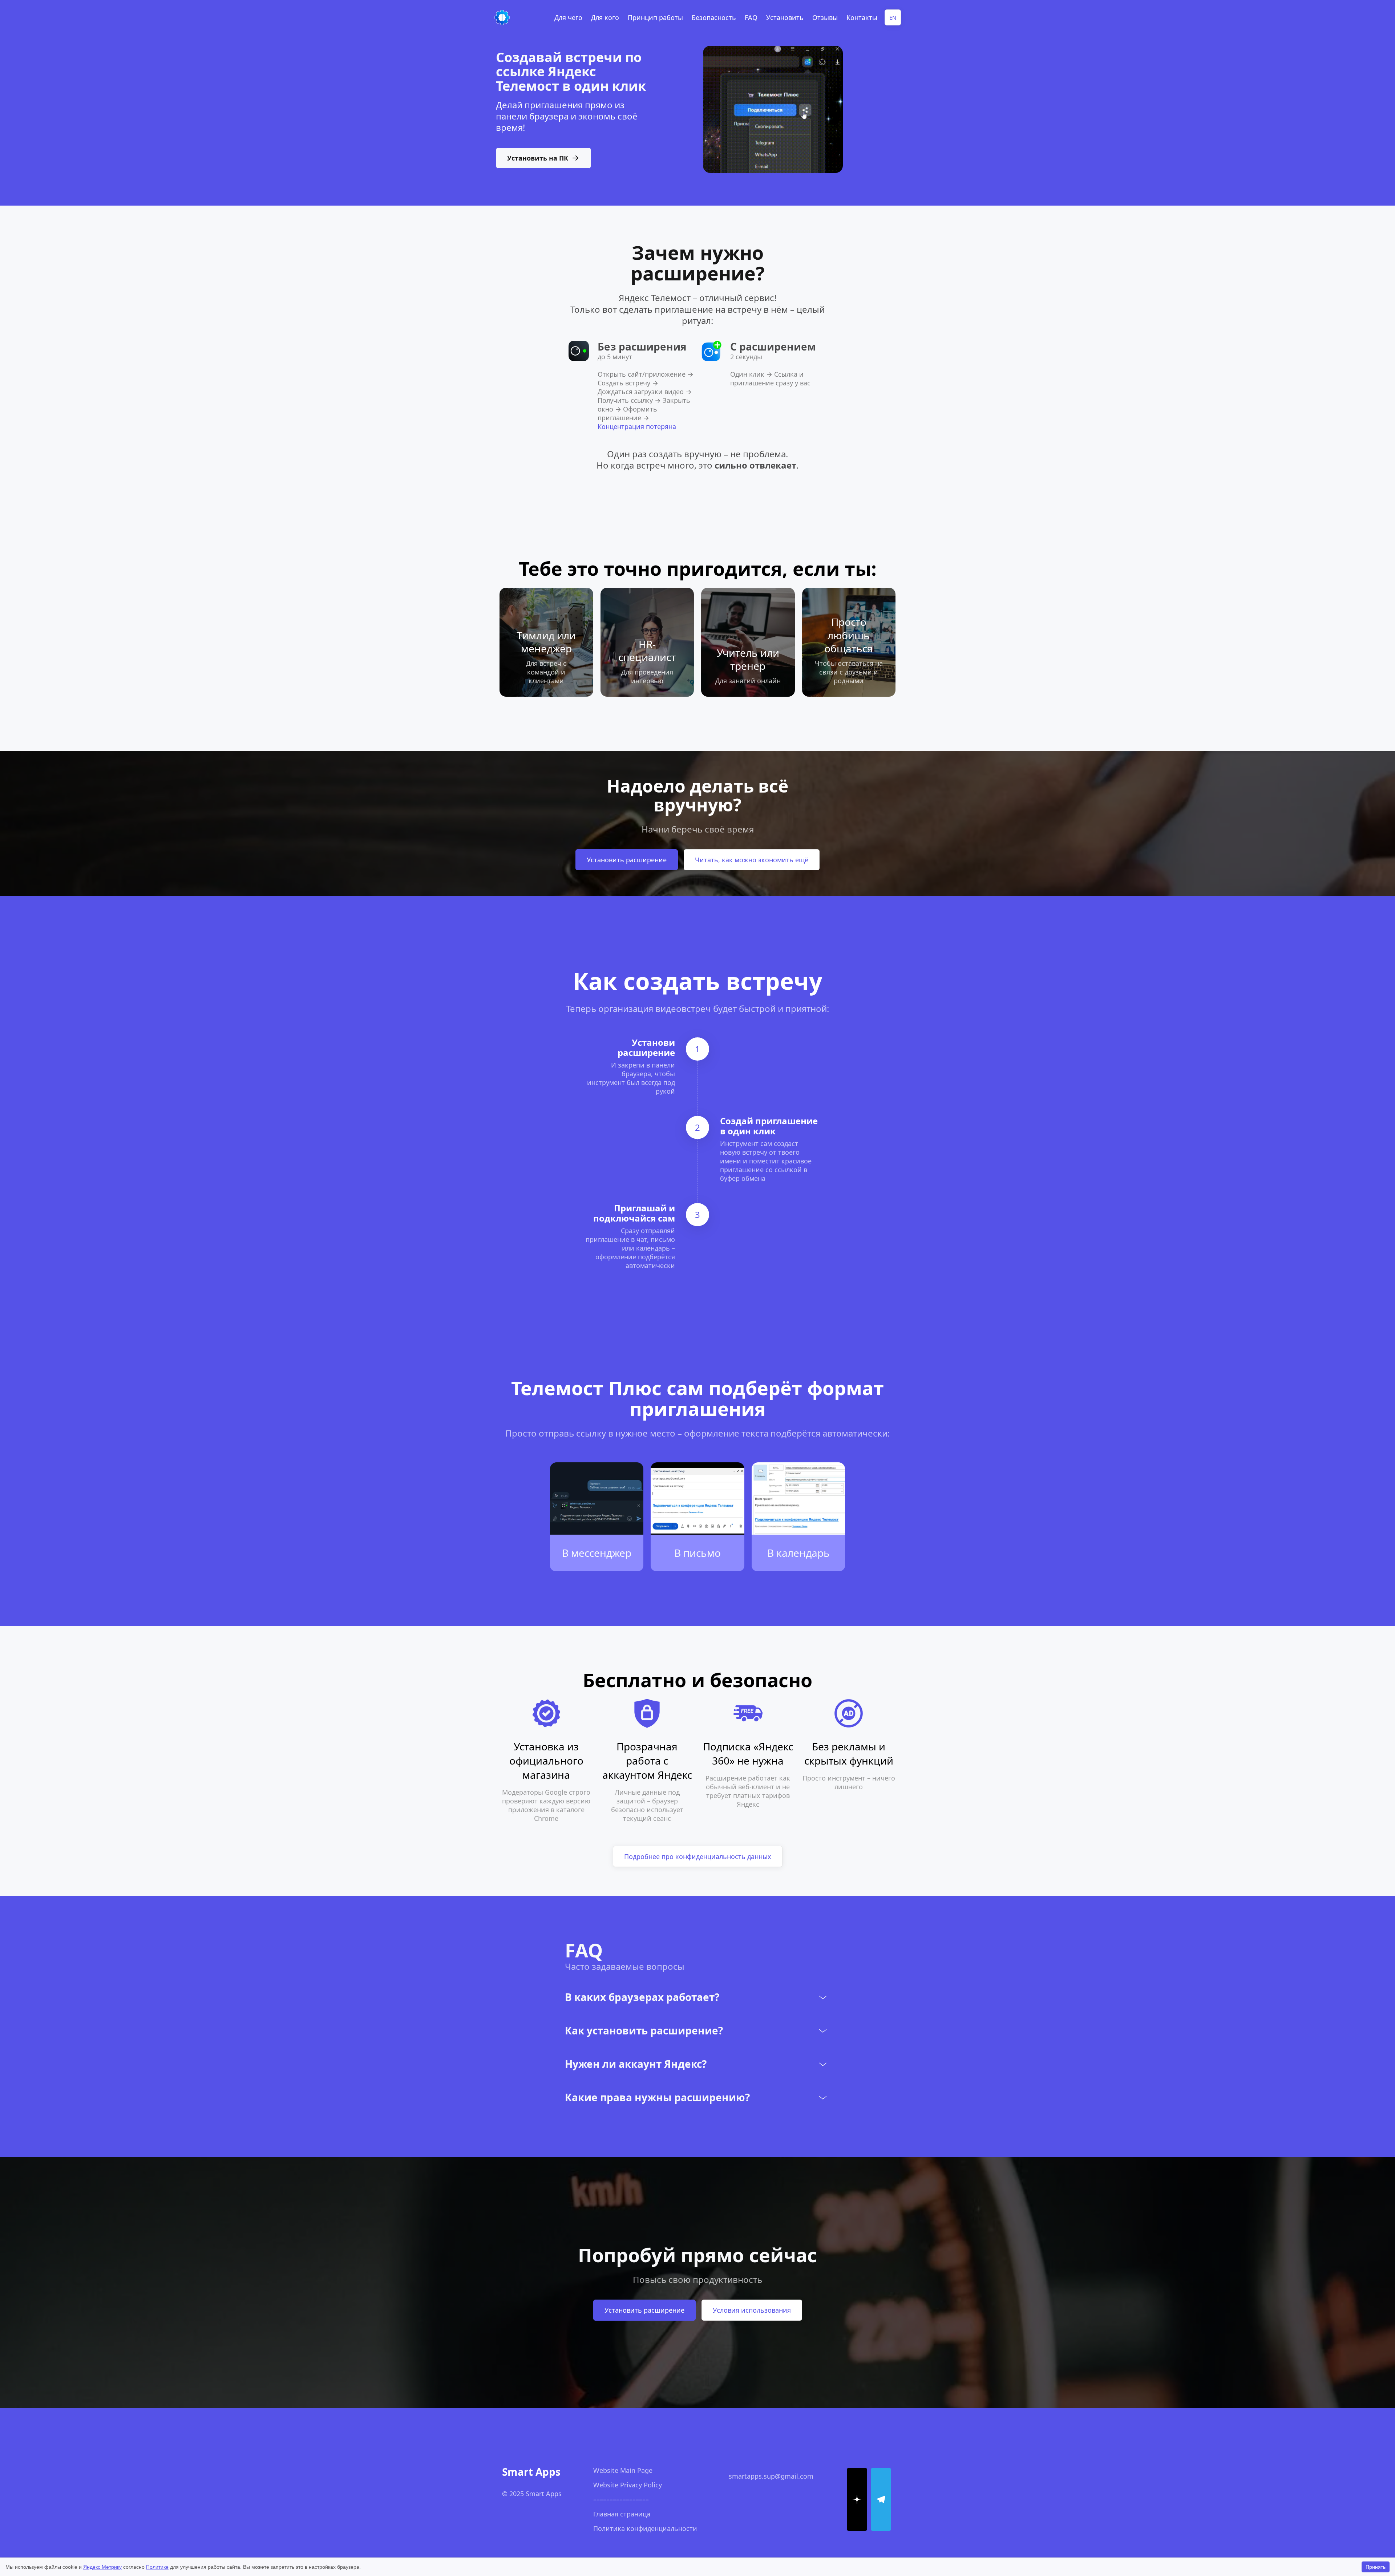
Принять (1376, 2567)
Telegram (1287, 2550)
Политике (157, 2567)
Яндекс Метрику (102, 2567)
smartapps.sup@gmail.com (771, 2476)
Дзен (1317, 2550)
